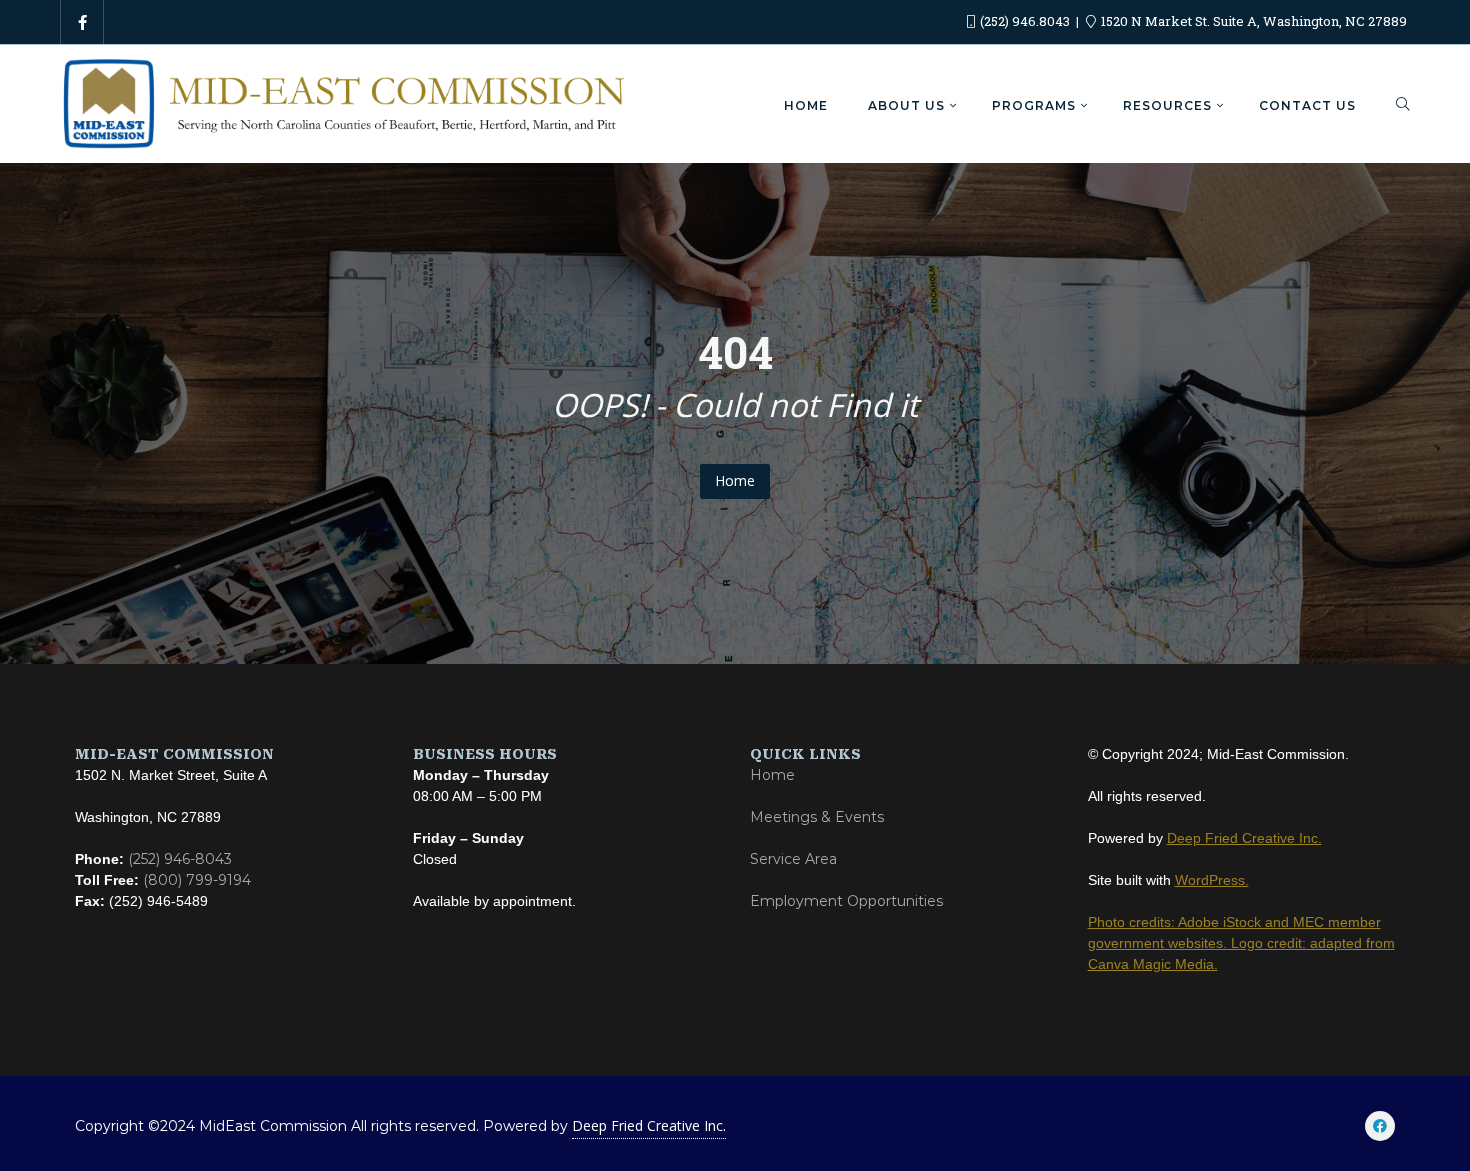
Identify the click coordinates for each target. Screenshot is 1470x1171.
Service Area (793, 859)
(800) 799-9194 (197, 880)
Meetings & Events (817, 817)
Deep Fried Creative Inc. (649, 1125)
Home (735, 480)
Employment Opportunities (846, 901)
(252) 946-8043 (180, 859)
